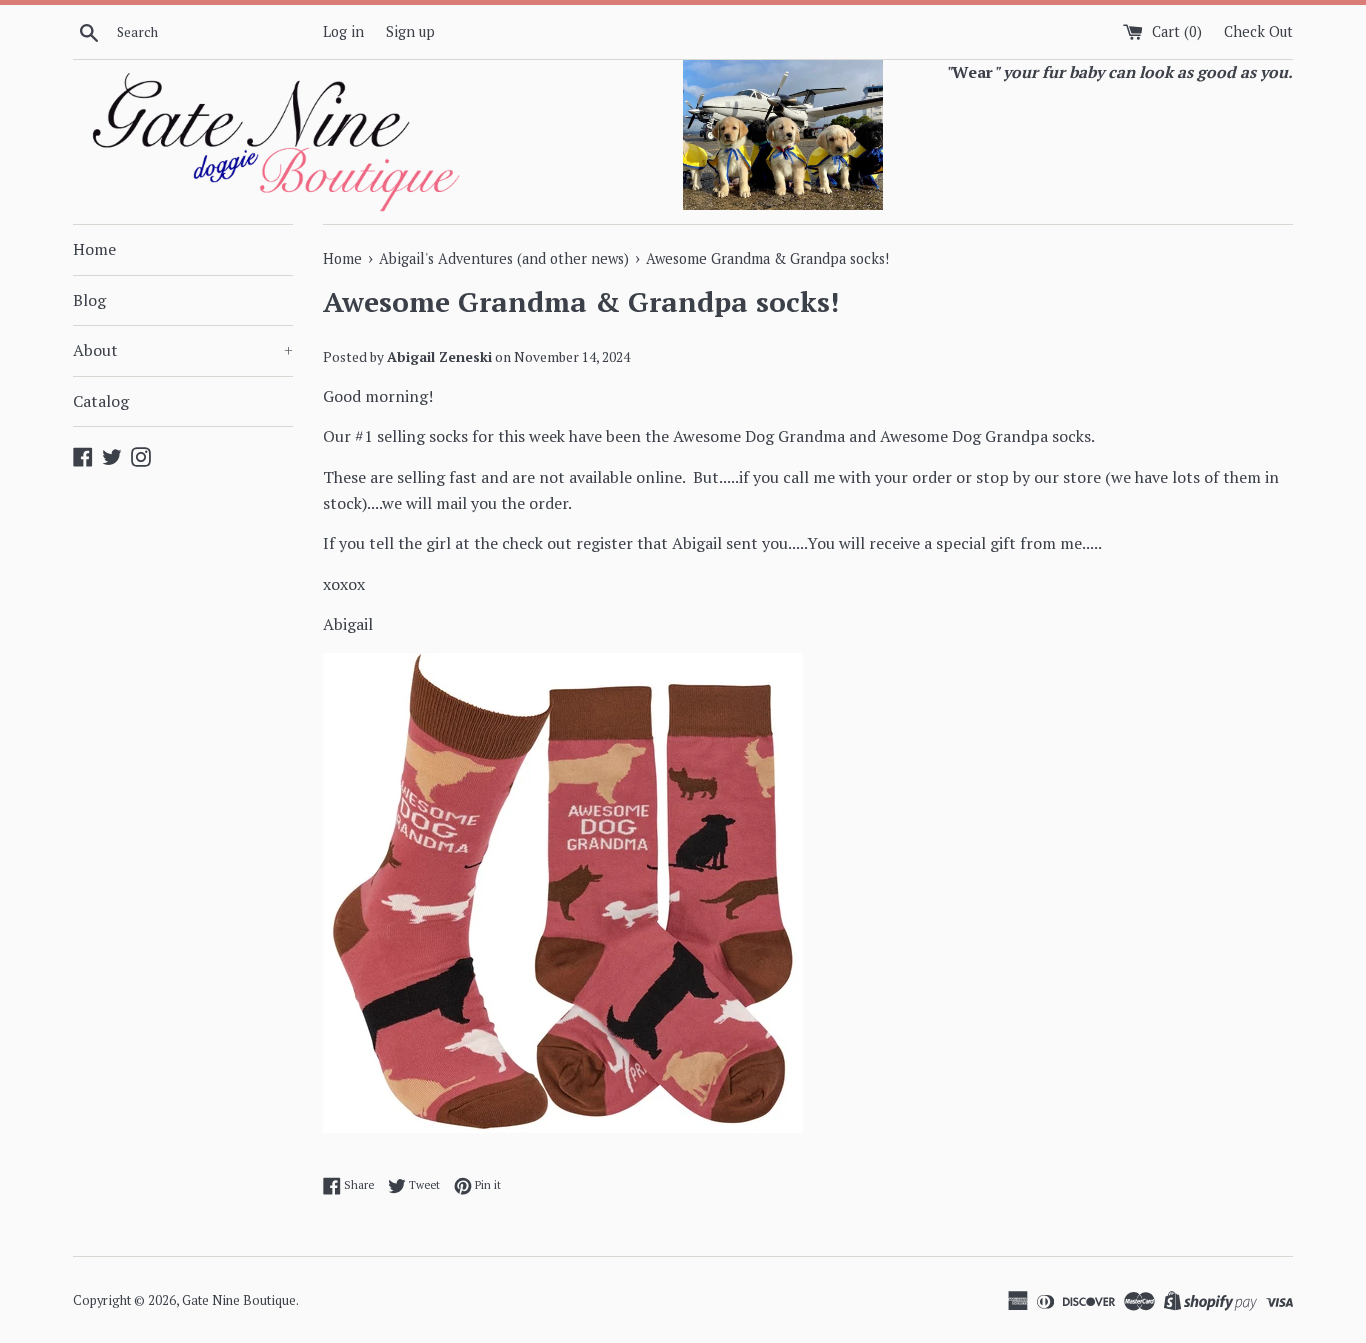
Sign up (410, 31)
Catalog (101, 401)
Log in (343, 31)
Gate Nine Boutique (239, 1300)
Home (94, 249)
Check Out (1258, 31)
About (183, 350)
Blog (89, 300)
